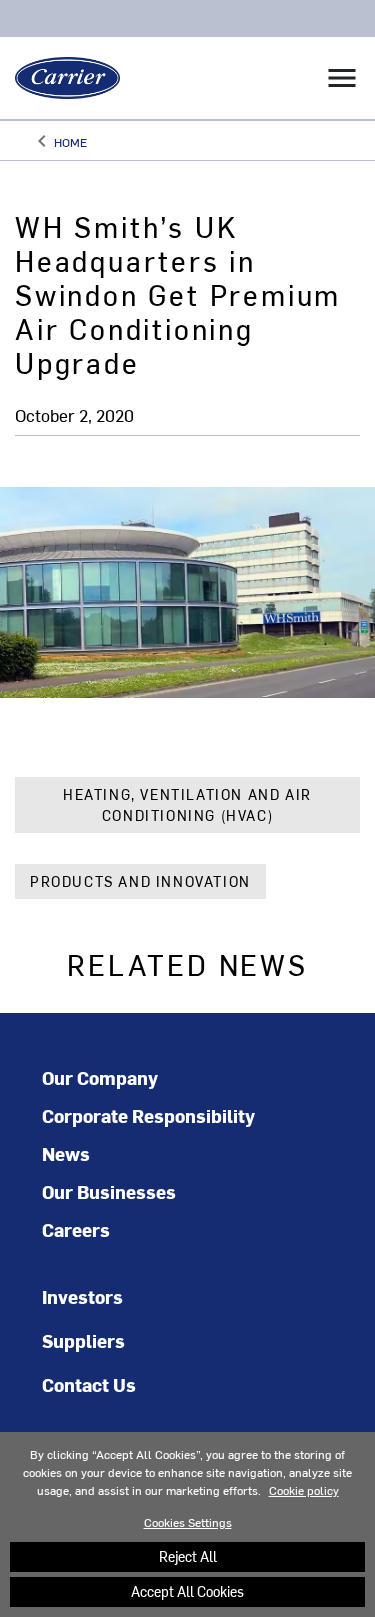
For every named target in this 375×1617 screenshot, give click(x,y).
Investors (82, 1296)
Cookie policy (304, 1490)
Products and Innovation (140, 881)
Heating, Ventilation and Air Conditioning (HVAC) (187, 805)
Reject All (188, 1556)
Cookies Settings (188, 1522)
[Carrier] (60, 78)
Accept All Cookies (187, 1591)
